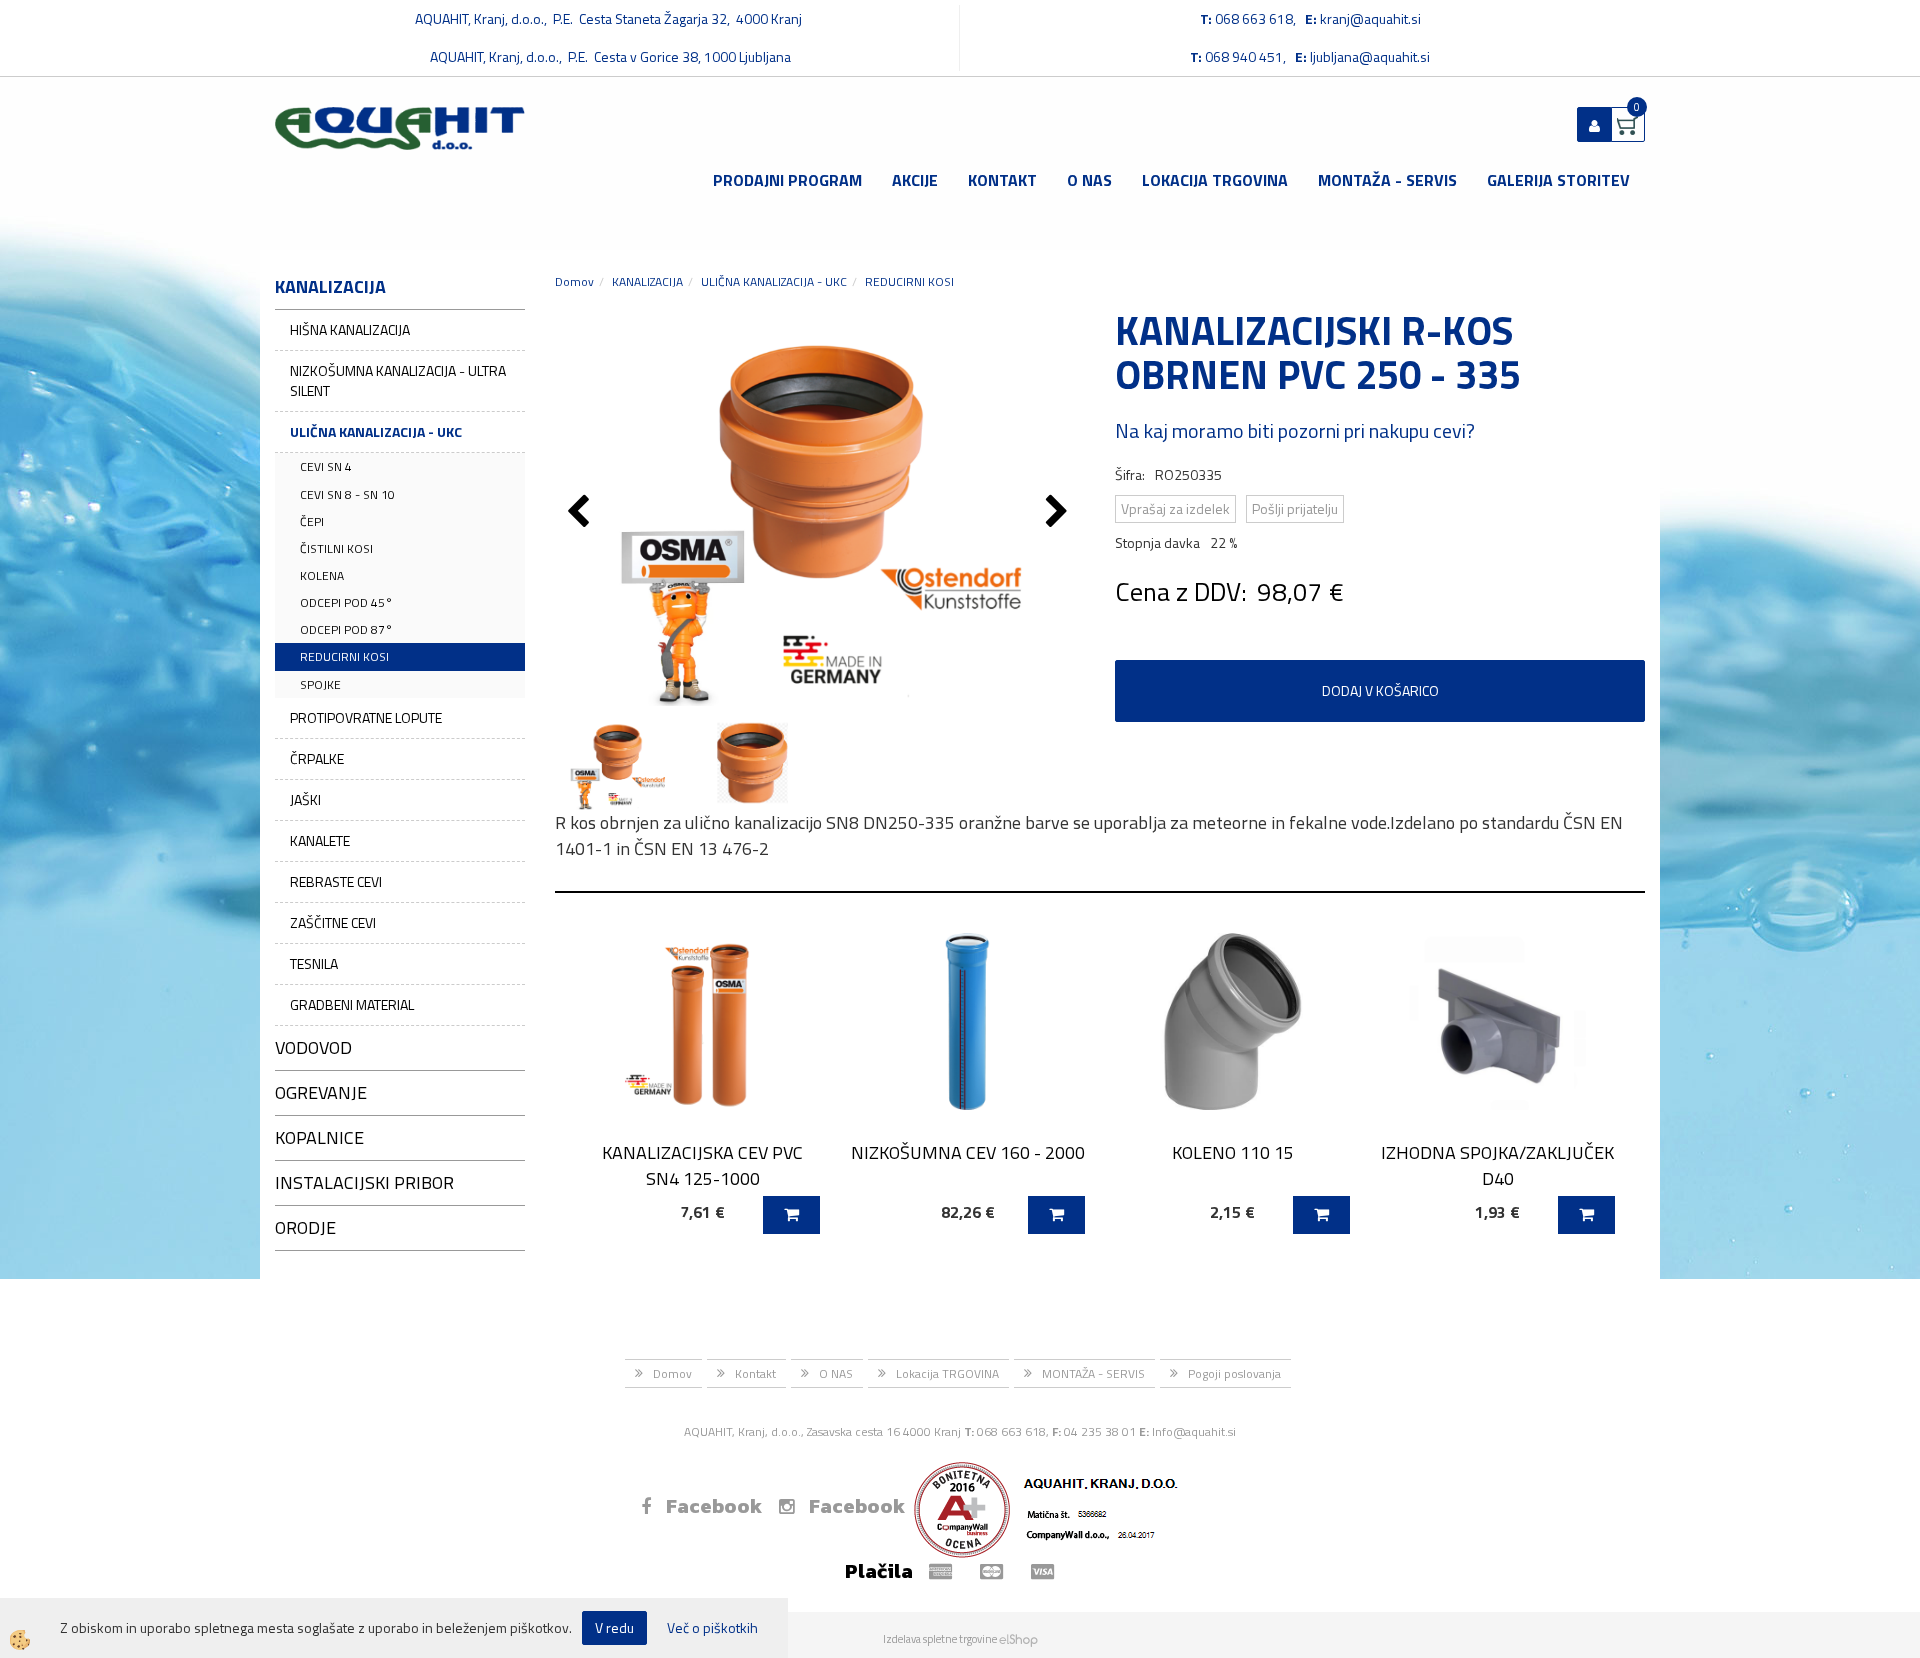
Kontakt (1002, 180)
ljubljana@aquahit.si (1370, 56)
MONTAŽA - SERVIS (1387, 180)
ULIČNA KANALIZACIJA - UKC (376, 431)
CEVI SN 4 (326, 466)
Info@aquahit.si (1194, 1431)
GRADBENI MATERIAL (352, 1004)
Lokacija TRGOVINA (1215, 180)
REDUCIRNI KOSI (344, 656)
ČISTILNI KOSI (336, 548)
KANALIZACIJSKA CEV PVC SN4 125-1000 (702, 1165)
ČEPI (312, 521)
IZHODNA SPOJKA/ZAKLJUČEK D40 (1497, 1165)
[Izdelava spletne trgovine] (1018, 1639)
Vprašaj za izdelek (1175, 508)
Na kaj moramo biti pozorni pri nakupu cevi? (1295, 430)
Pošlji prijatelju (1295, 508)
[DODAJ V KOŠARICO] (791, 1215)
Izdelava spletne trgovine (940, 1639)
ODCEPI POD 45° (346, 602)
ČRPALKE (317, 758)
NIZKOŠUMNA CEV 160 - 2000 (968, 1152)
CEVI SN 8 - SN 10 (347, 494)
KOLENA (322, 575)
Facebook (714, 1506)
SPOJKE (320, 684)
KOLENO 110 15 (1233, 1152)
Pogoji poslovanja (1234, 1373)
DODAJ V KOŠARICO (1380, 690)
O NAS (1089, 180)
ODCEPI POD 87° (346, 629)
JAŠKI (305, 799)
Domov (574, 281)
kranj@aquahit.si (1370, 18)
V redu (614, 1627)
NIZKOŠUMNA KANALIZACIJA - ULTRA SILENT (398, 380)
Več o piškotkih (712, 1628)
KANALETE (320, 840)
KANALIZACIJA (647, 281)
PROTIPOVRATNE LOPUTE (366, 717)
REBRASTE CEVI (336, 881)
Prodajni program (787, 180)
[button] (1059, 513)
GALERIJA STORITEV (1558, 180)
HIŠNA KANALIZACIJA (350, 329)
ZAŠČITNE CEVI (333, 922)
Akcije (915, 180)
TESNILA (314, 963)
